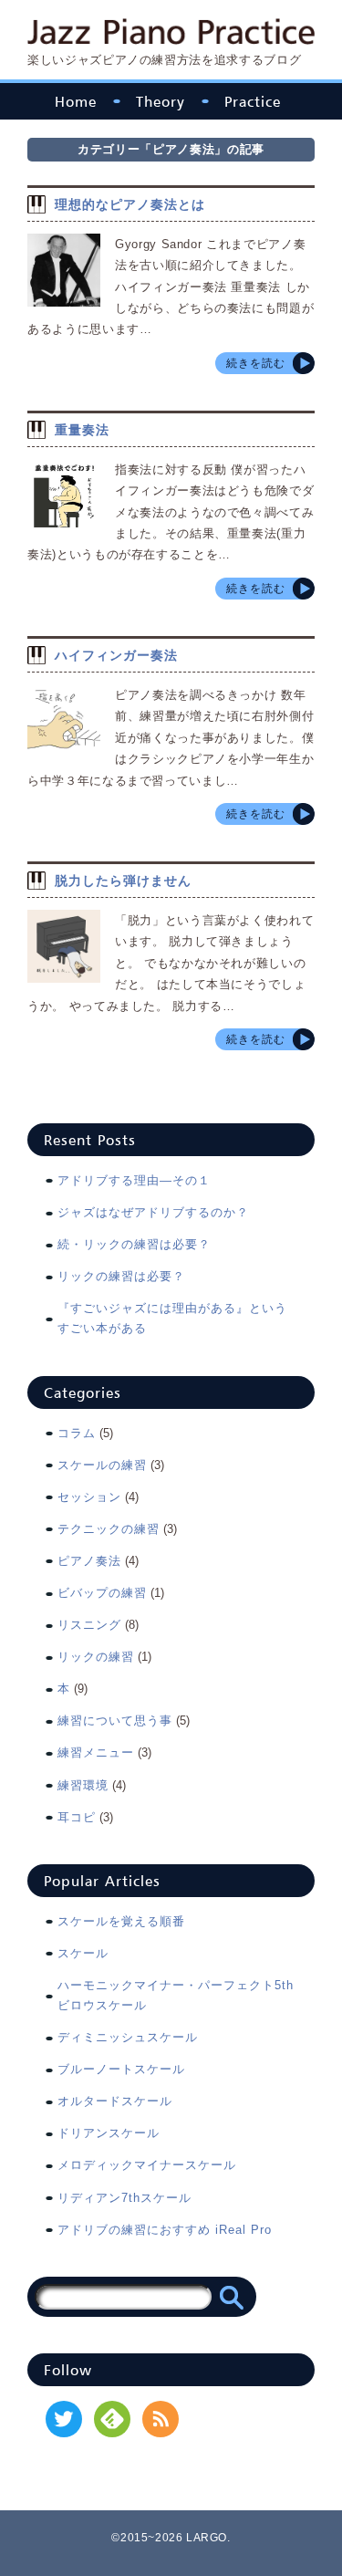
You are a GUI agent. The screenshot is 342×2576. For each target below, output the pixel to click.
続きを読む (256, 363)
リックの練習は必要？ (121, 1276)
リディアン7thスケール (124, 2198)
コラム (77, 1433)
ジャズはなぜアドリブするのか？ (153, 1212)
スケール (83, 1953)
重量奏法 (82, 430)
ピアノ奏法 (89, 1561)
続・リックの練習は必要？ (134, 1244)
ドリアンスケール (109, 2133)
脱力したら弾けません (123, 881)
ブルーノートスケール (121, 2069)
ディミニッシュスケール (128, 2037)
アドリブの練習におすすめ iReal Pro (165, 2230)
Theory (161, 101)
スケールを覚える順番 (121, 1921)
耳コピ (77, 1817)
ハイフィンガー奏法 (116, 655)
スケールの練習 (102, 1465)
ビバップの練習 (102, 1593)
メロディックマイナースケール (147, 2165)
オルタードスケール (115, 2101)
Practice (253, 101)
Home (76, 101)
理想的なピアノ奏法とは (130, 204)
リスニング (89, 1625)
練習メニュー (96, 1752)
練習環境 (83, 1785)
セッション (89, 1497)
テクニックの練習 (109, 1529)
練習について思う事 (115, 1721)
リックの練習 (96, 1657)
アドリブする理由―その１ (134, 1180)
